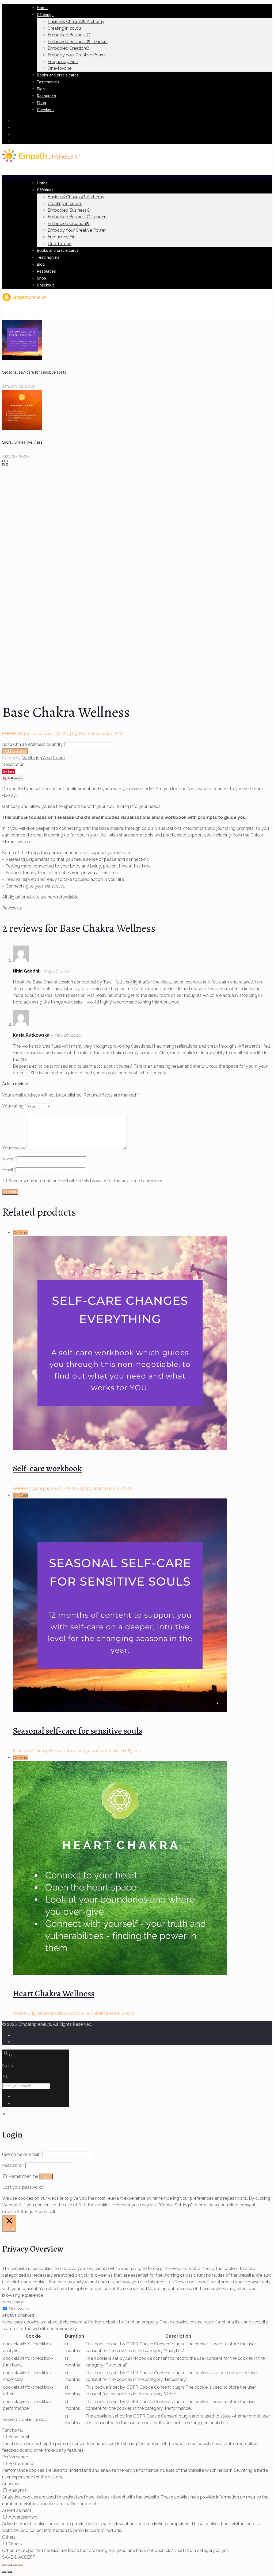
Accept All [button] (45, 2212)
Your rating (14, 1106)
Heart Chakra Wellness (54, 1993)
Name (9, 1159)
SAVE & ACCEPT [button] (19, 2557)
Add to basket (15, 751)
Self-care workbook (47, 1468)
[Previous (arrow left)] (4, 2572)
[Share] (10, 2565)
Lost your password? (23, 2187)
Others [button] (9, 2537)
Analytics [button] (11, 2484)
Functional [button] (12, 2430)
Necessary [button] (13, 2302)
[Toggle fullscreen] (15, 2565)
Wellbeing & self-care (43, 758)
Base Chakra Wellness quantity (33, 744)
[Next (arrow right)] (10, 2572)
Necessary (19, 2309)
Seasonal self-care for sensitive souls (78, 1731)
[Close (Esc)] (4, 2565)
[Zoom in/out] (20, 2565)
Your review (15, 1148)
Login (46, 2176)
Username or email (22, 2154)
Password (13, 2165)
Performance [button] (15, 2457)
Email (9, 1170)
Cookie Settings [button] (18, 2212)
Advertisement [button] (17, 2510)
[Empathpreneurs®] (41, 161)
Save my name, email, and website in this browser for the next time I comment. (86, 1181)
